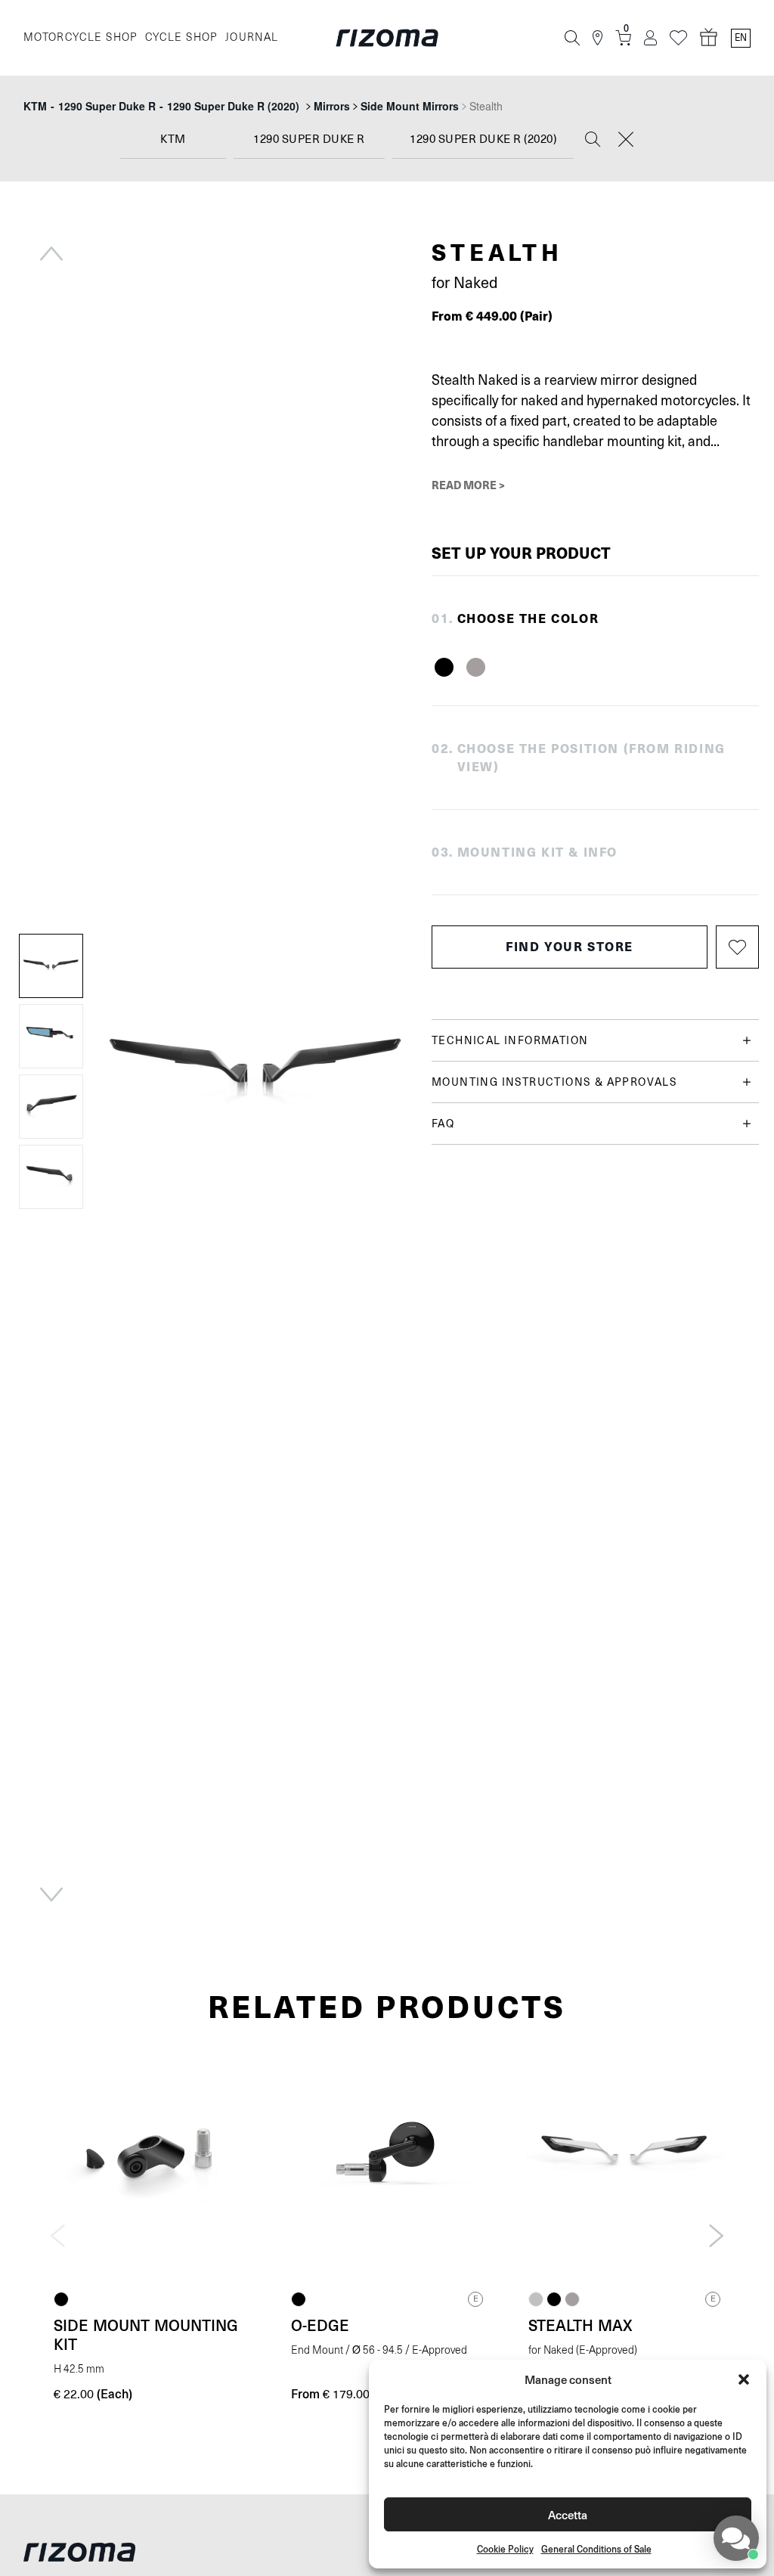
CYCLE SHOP (181, 37)
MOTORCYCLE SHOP (80, 37)
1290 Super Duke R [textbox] (309, 139)
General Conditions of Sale (596, 2549)
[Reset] (626, 141)
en (741, 38)
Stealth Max (580, 2325)
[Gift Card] (709, 38)
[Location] (598, 38)
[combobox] (173, 140)
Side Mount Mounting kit (146, 2334)
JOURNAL (252, 37)
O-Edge (320, 2325)
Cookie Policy (505, 2549)
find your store (570, 946)
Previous (51, 253)
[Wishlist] (678, 38)
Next (51, 1895)
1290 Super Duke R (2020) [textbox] (483, 139)
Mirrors (332, 106)
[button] (744, 2379)
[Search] (572, 38)
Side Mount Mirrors (410, 106)
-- (161, 106)
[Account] (650, 38)
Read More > (468, 485)
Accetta (568, 2514)
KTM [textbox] (173, 139)
